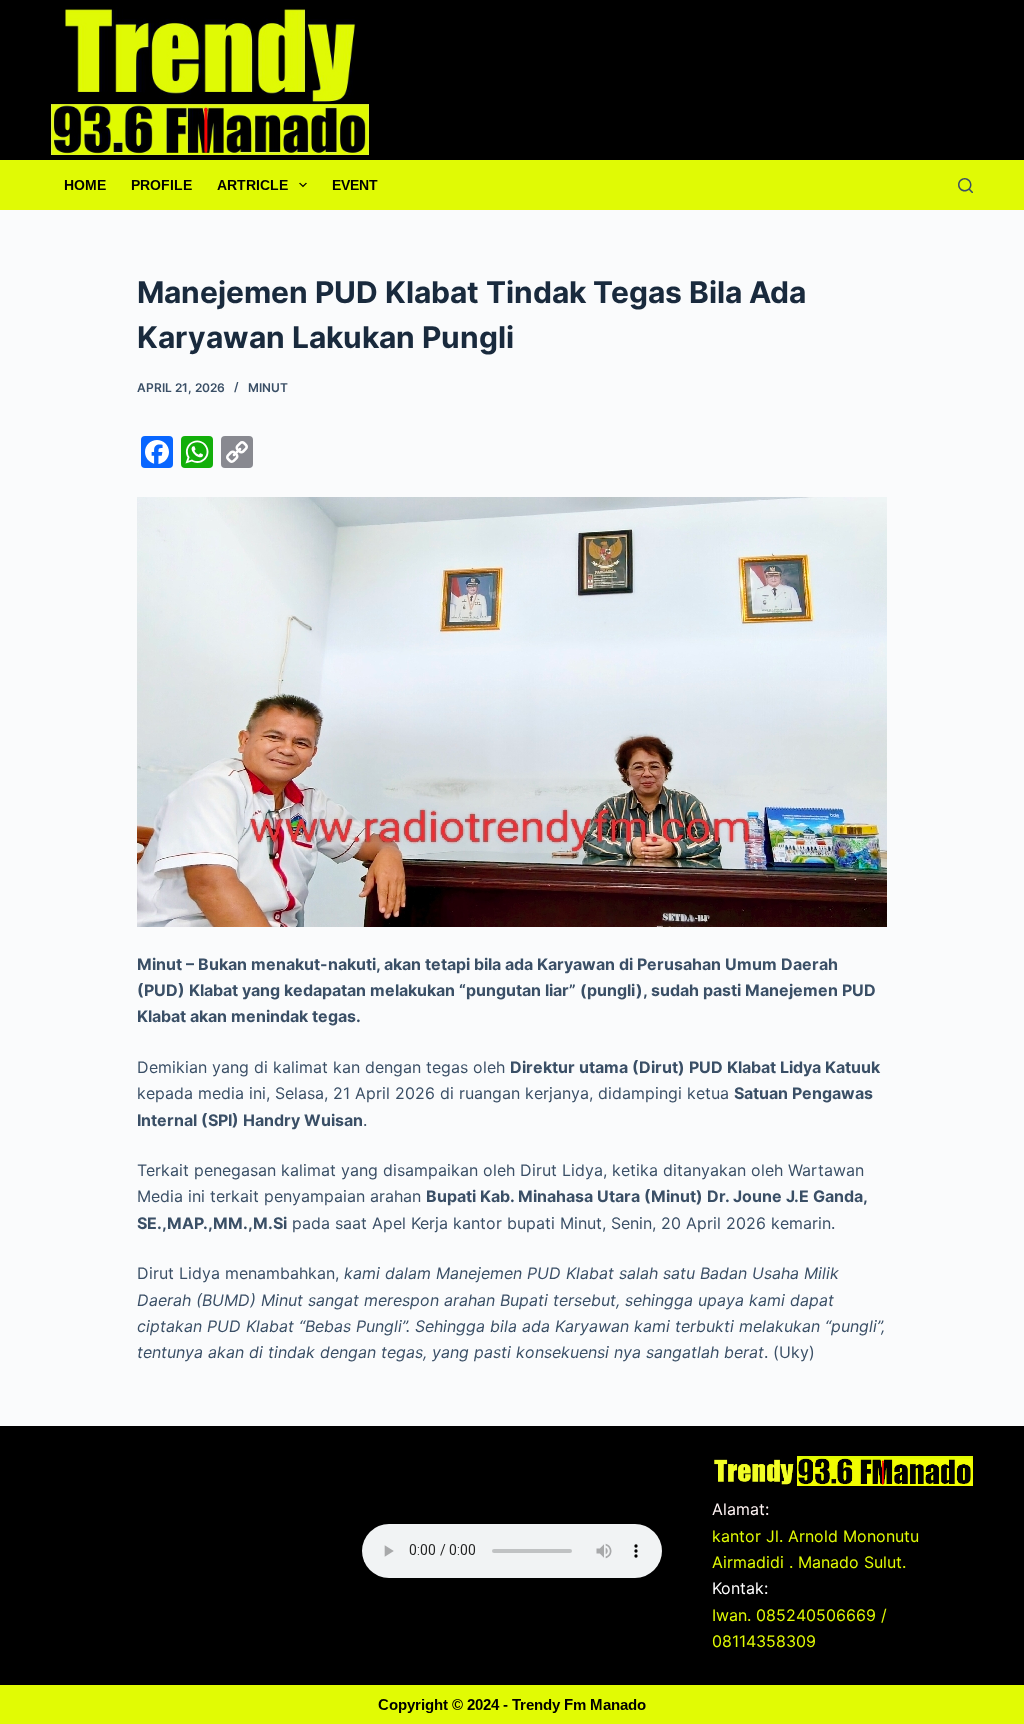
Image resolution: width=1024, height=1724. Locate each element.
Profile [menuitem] (161, 185)
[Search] (965, 185)
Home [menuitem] (85, 185)
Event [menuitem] (355, 185)
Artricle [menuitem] (252, 185)
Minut (268, 387)
